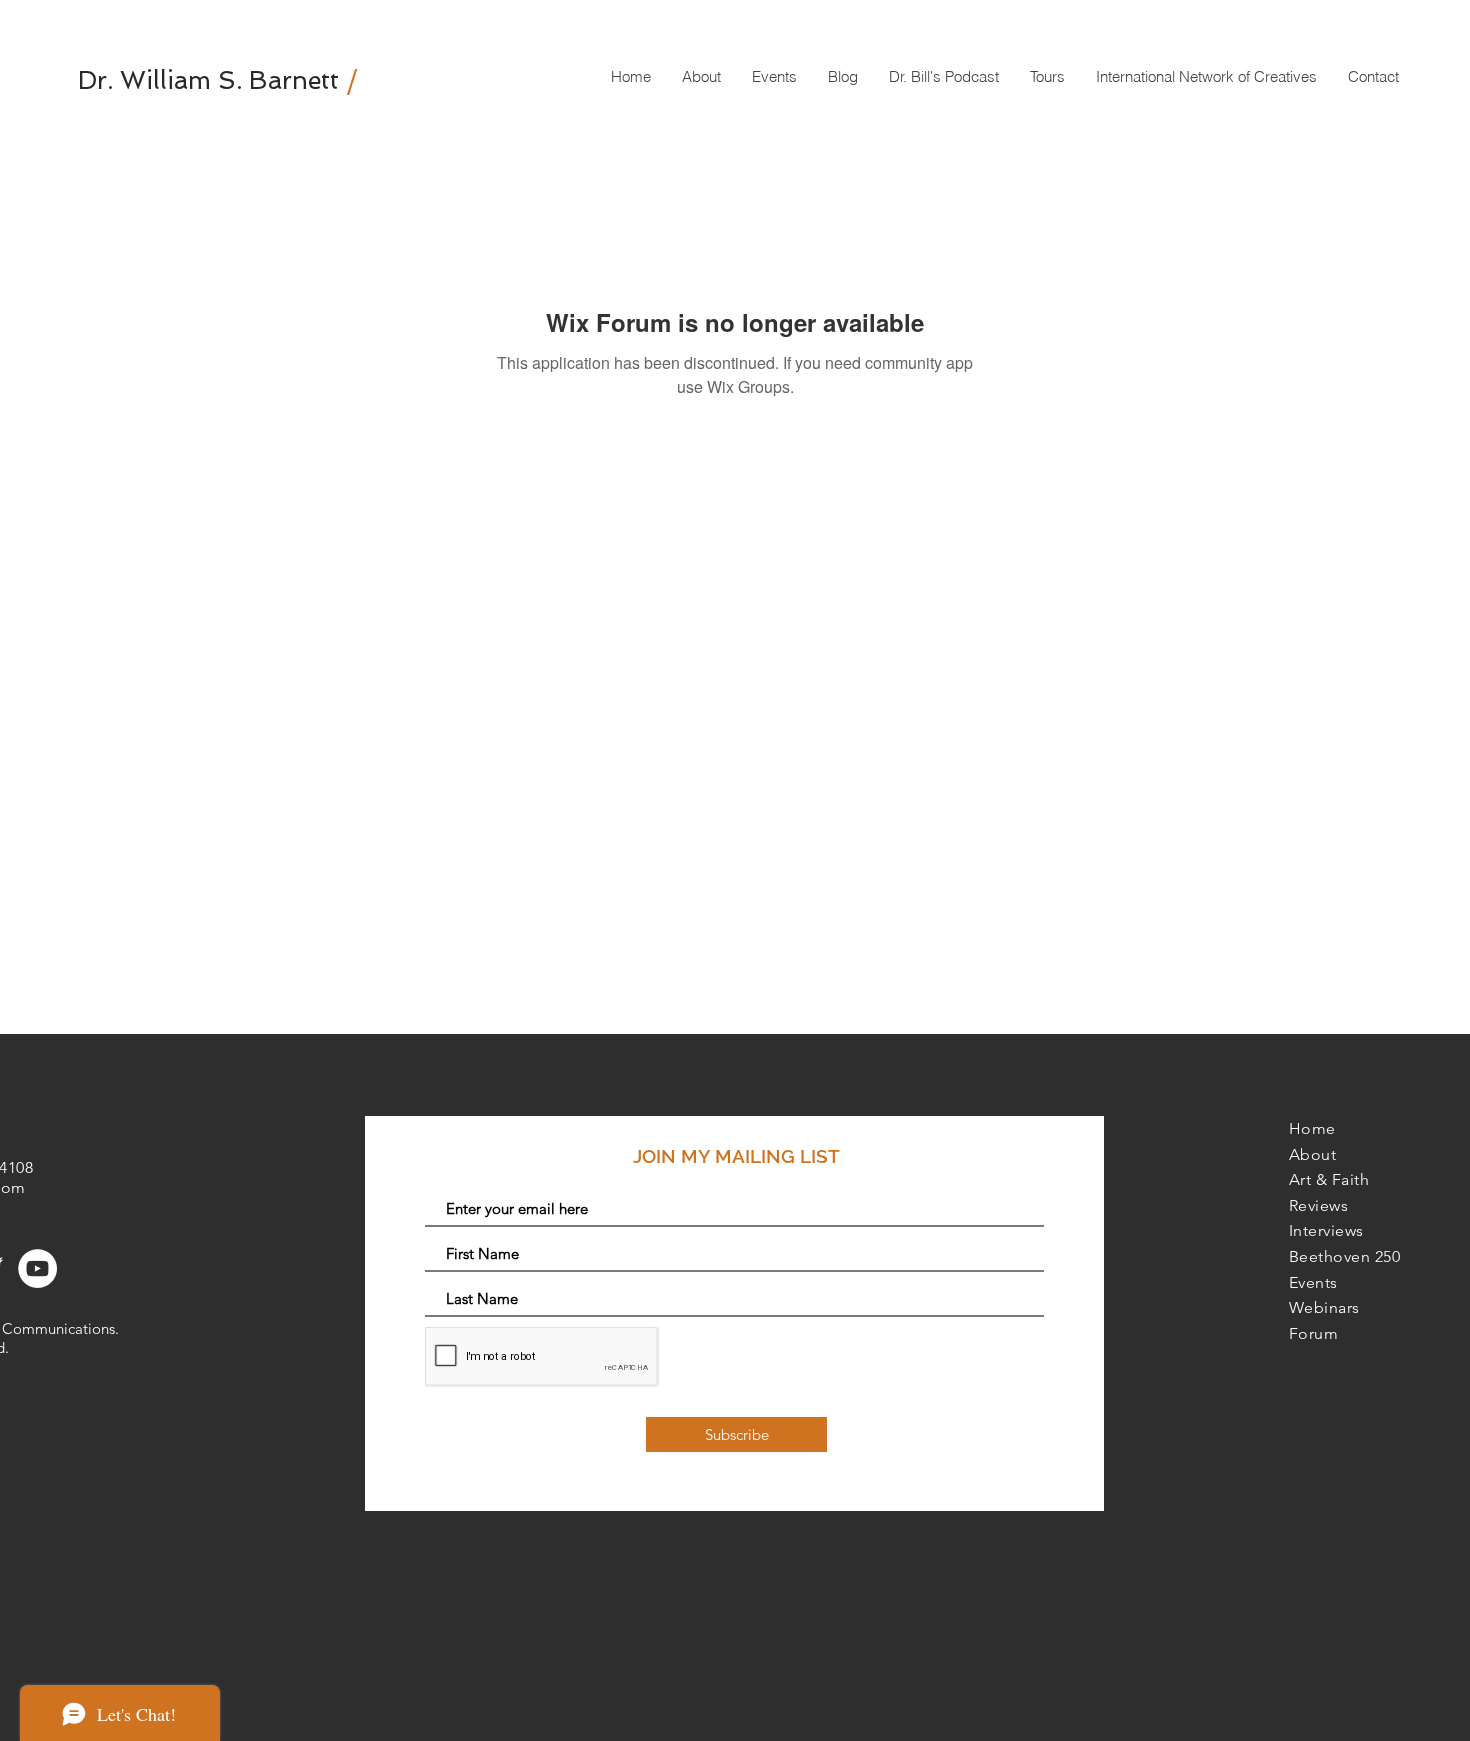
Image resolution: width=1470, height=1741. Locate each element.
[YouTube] (37, 1268)
